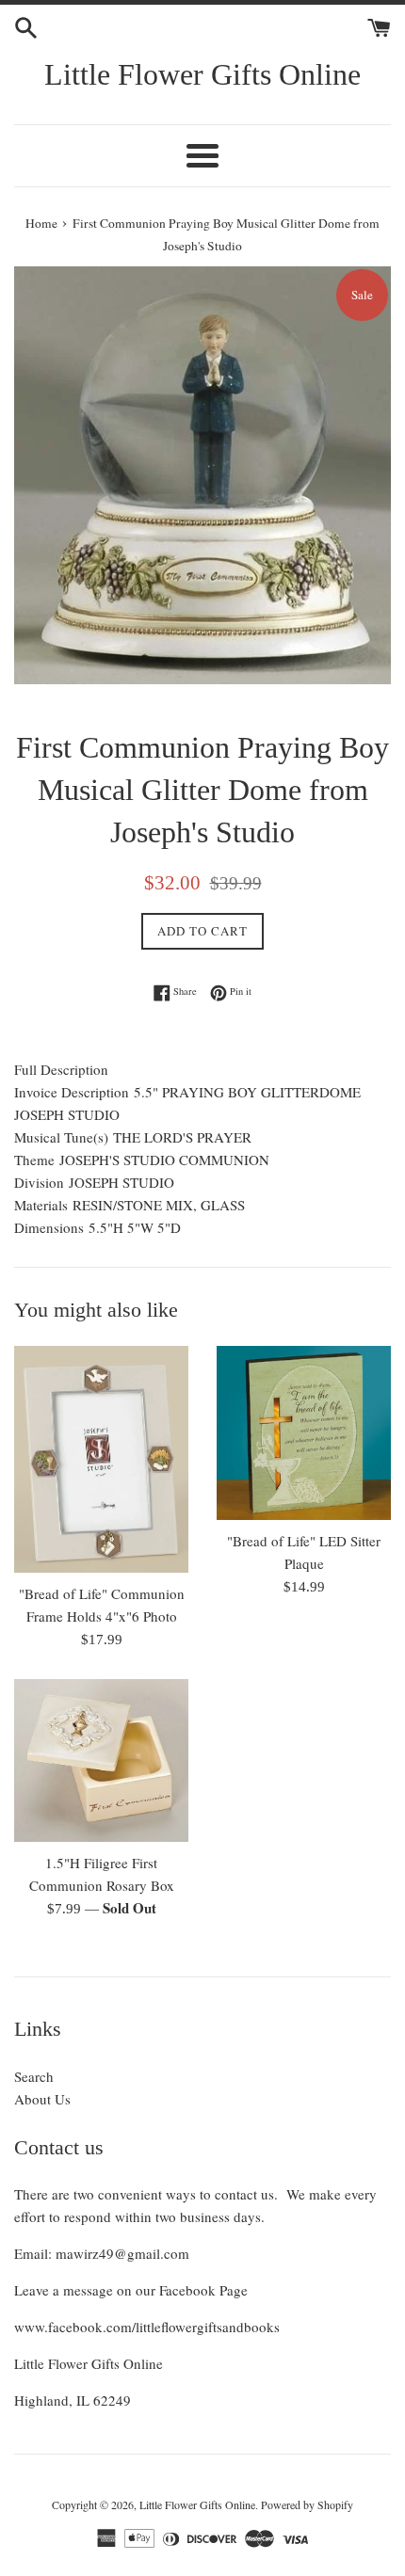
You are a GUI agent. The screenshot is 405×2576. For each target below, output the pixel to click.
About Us (42, 2099)
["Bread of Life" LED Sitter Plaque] (304, 1433)
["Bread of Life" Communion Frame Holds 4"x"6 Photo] (101, 1460)
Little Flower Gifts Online (202, 74)
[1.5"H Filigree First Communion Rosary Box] (101, 1760)
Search (34, 2076)
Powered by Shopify (307, 2504)
